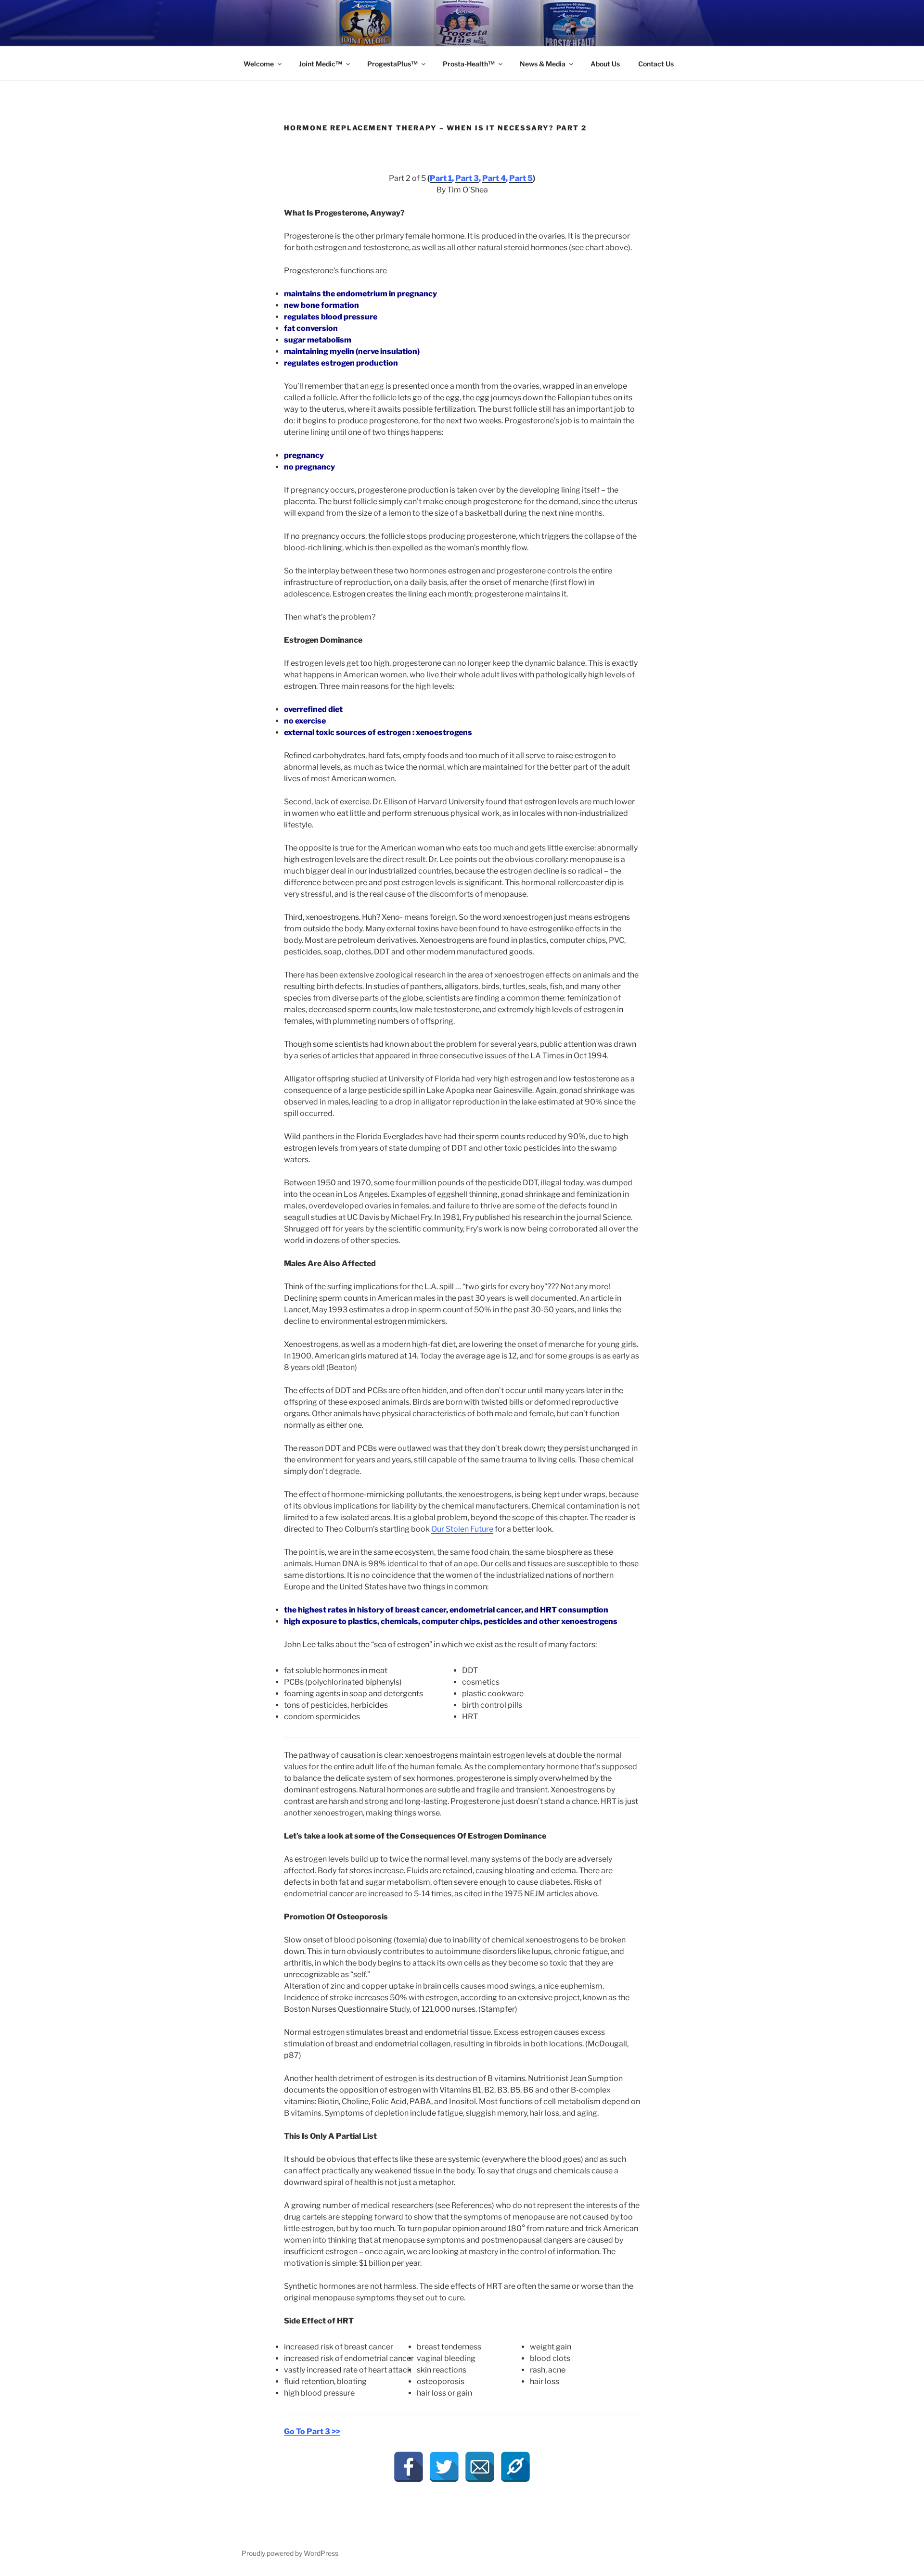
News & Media (543, 64)
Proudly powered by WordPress (290, 2553)
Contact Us (656, 64)
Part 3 (467, 178)
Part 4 (494, 178)
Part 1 (441, 178)
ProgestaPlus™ (392, 64)
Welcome (259, 64)
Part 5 (521, 178)
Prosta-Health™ (469, 64)
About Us (605, 64)
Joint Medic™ (321, 64)
